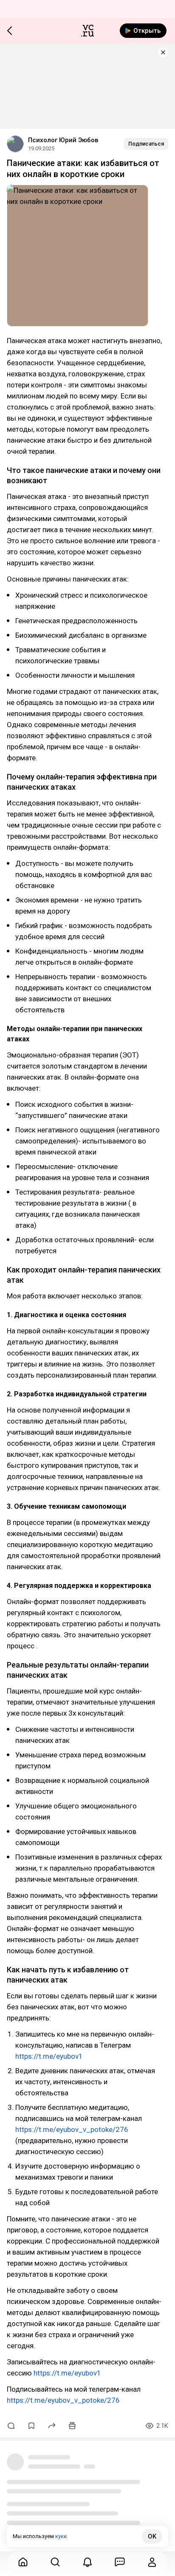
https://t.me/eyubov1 (49, 2056)
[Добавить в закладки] (31, 2426)
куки (61, 2536)
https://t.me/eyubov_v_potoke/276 (72, 2129)
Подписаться (146, 144)
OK (152, 2536)
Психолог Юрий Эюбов (63, 140)
